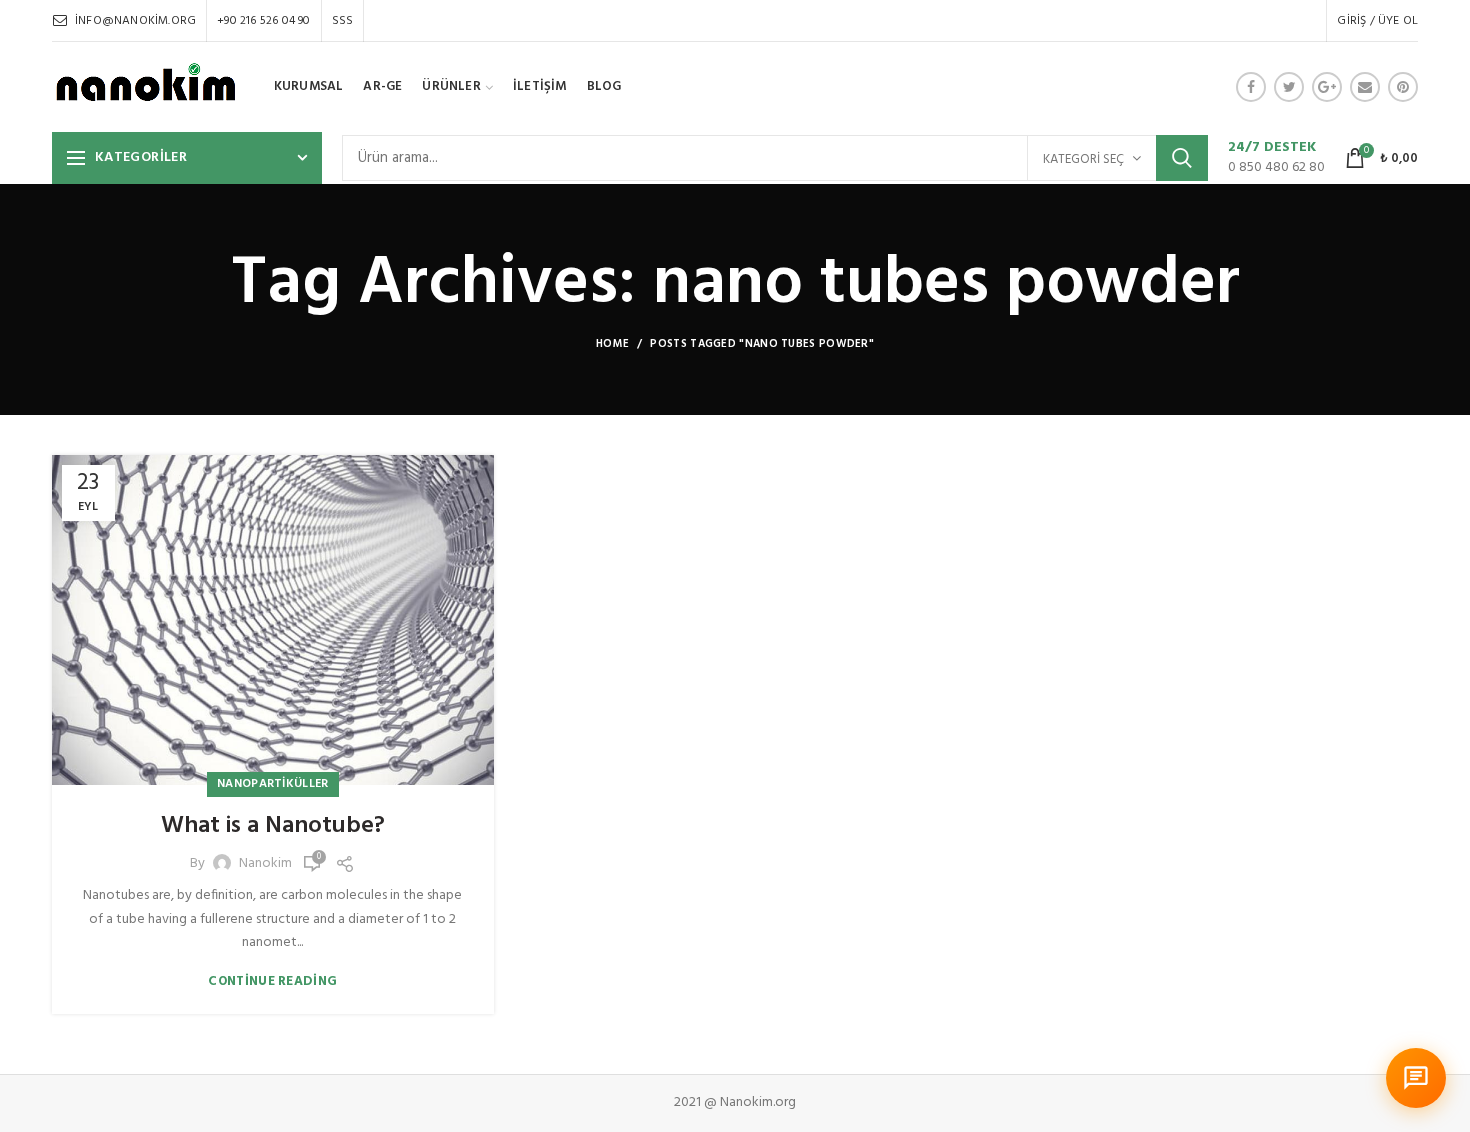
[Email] (1365, 87)
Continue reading (272, 981)
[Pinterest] (1403, 87)
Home (612, 344)
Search (1182, 158)
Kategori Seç (1083, 159)
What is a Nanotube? (273, 827)
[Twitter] (1289, 87)
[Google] (1327, 87)
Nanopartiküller (273, 784)
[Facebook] (1251, 87)
